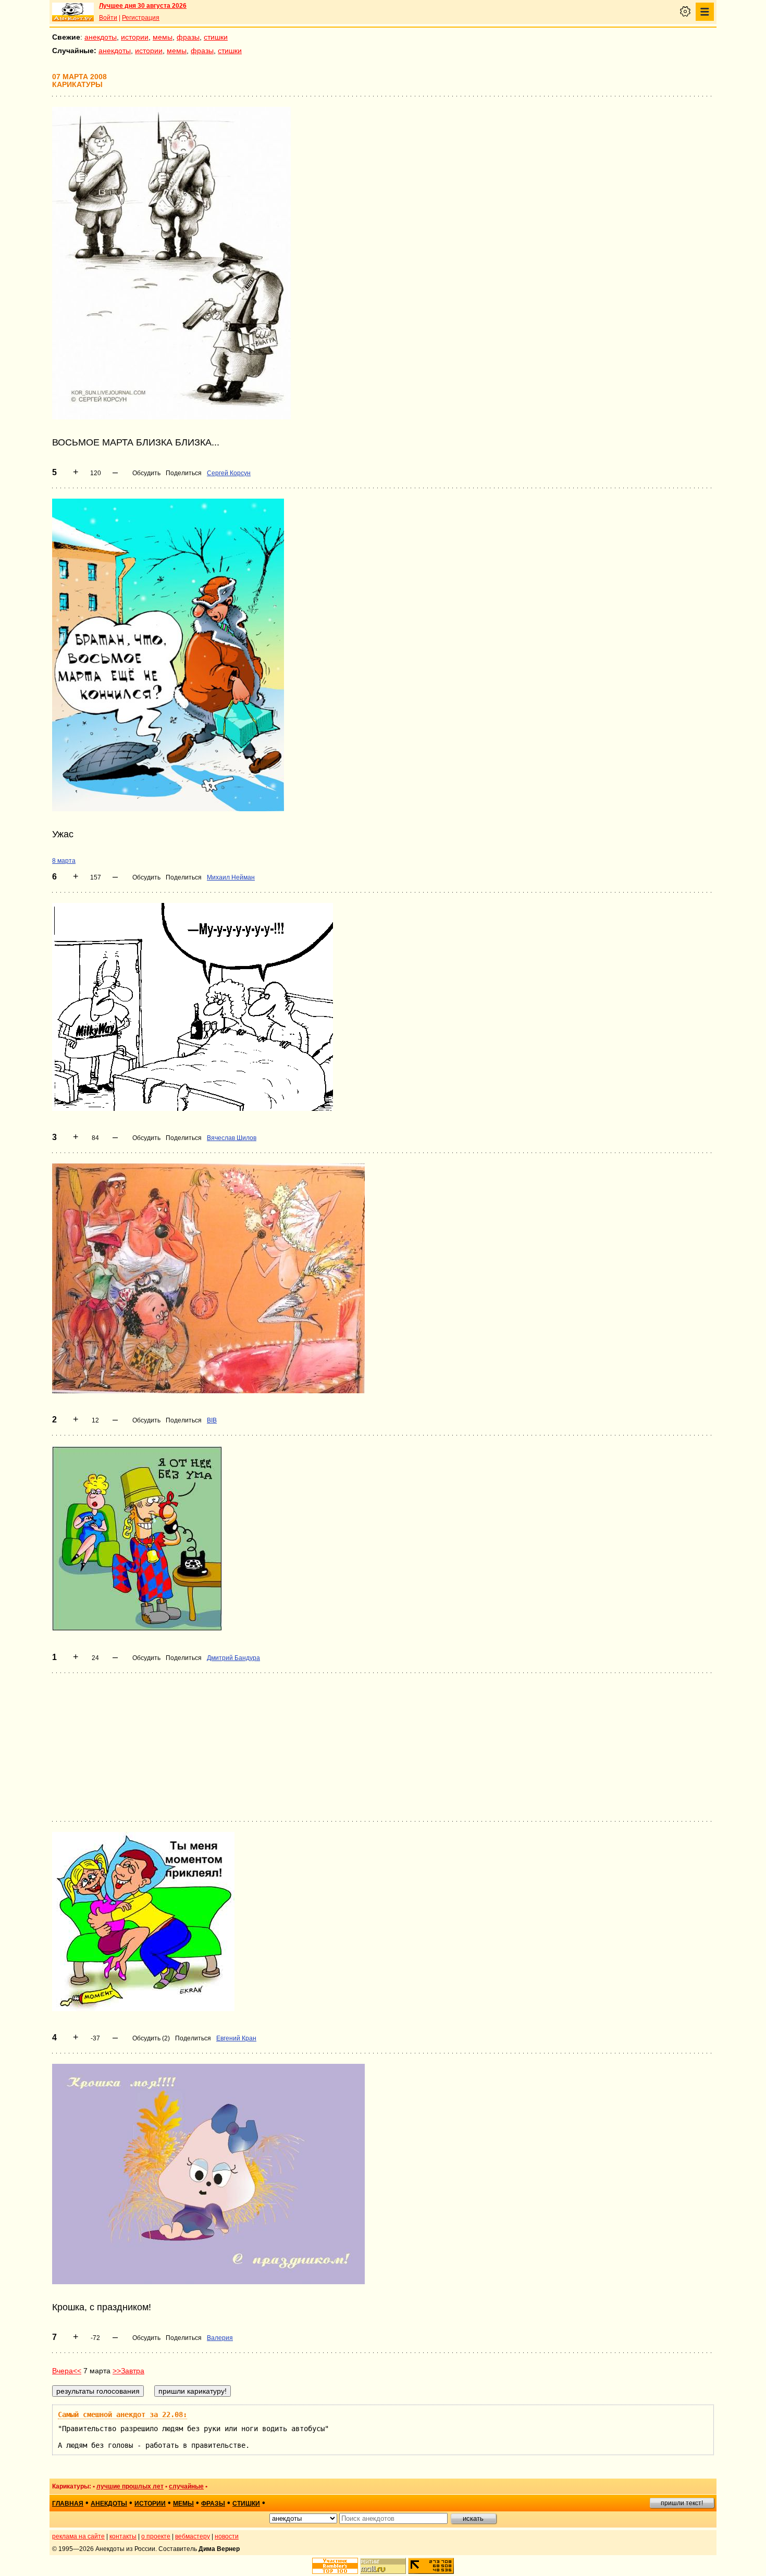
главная (68, 2504)
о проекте (156, 2536)
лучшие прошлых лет (130, 2486)
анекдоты (101, 37)
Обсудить (146, 473)
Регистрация (141, 18)
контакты (123, 2536)
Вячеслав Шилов (232, 1138)
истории (135, 37)
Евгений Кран (236, 2038)
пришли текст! (682, 2503)
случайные (186, 2486)
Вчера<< (67, 2371)
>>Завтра (128, 2371)
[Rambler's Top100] (335, 2566)
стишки (216, 37)
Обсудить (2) (151, 2038)
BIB (212, 1420)
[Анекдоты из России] (73, 12)
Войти (108, 18)
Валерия (220, 2338)
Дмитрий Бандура (233, 1658)
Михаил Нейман (231, 877)
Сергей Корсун (229, 473)
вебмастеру (193, 2536)
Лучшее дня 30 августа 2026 (143, 6)
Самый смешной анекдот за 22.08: (122, 2414)
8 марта (64, 861)
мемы (163, 37)
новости (227, 2536)
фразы (188, 37)
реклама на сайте (78, 2536)
